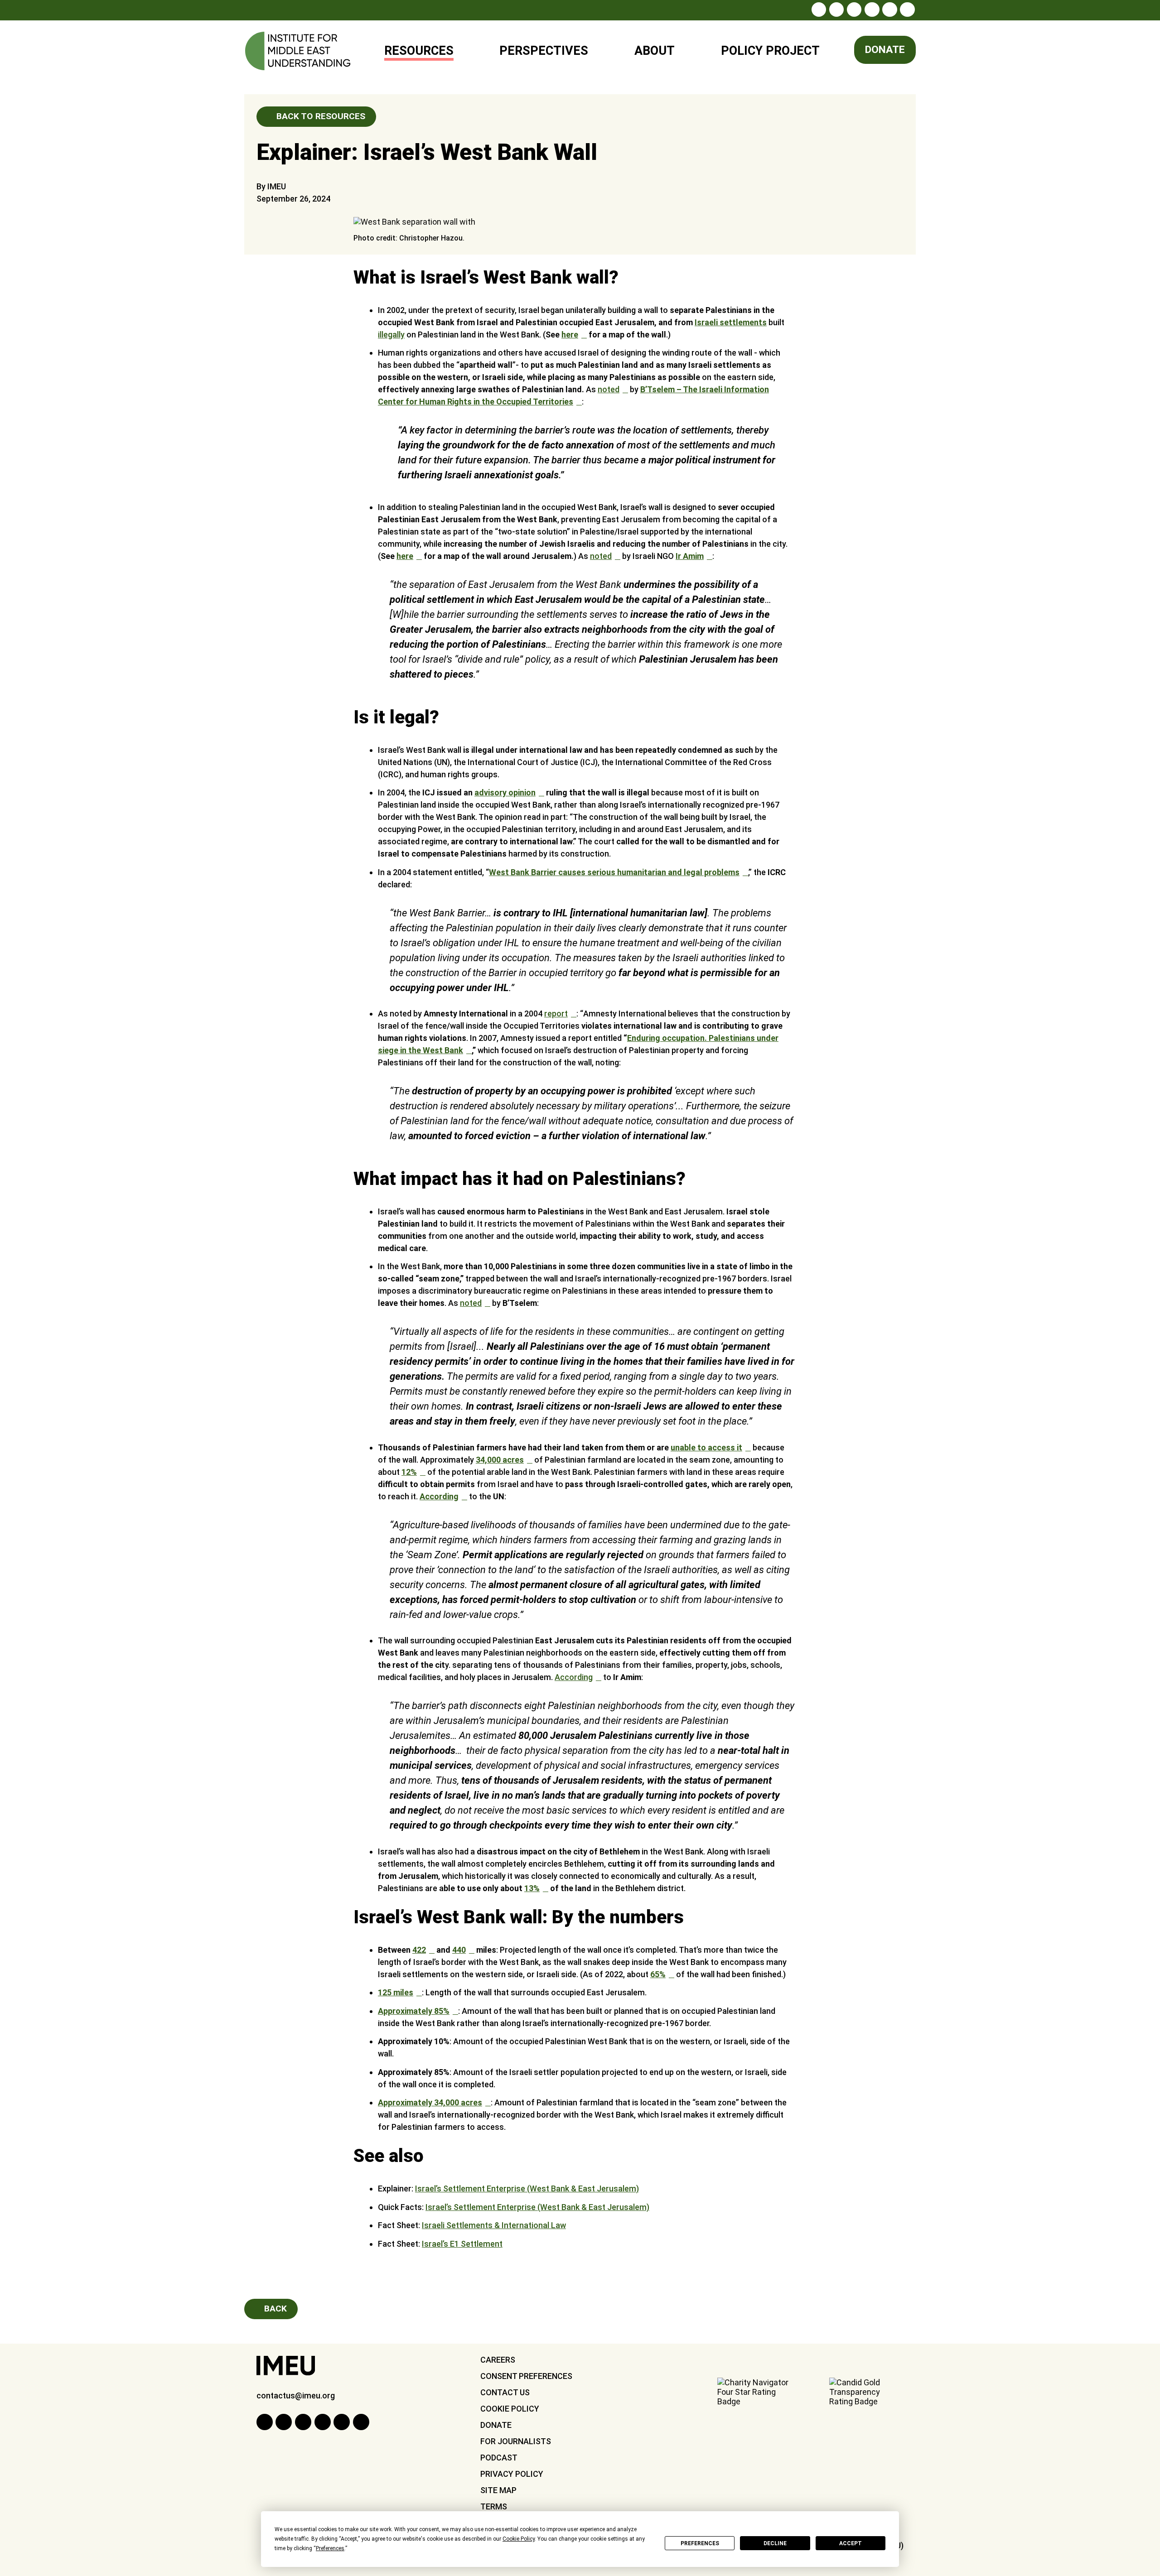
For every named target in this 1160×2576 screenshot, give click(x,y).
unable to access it (706, 1447)
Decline (775, 2543)
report (556, 1014)
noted (609, 389)
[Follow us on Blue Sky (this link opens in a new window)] (907, 10)
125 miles (396, 1992)
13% (532, 1888)
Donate (885, 50)
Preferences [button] (330, 2548)
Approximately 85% (414, 2011)
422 (419, 1950)
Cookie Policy (510, 2409)
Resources (419, 51)
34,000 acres (500, 1460)
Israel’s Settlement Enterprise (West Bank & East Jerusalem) (527, 2188)
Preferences (700, 2543)
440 (459, 1950)
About (655, 51)
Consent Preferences (526, 2376)
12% (409, 1472)
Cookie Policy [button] (519, 2539)
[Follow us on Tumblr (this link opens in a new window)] (872, 10)
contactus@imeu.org (296, 2395)
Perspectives (544, 51)
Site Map (498, 2490)
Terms (494, 2506)
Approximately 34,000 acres (430, 2102)
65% (658, 1974)
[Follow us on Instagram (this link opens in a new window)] (819, 10)
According (439, 1496)
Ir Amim (690, 556)
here (570, 335)
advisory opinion (505, 792)
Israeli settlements (731, 322)
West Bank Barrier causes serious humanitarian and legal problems (614, 872)
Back (274, 2309)
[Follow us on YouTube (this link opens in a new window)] (889, 10)
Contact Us (505, 2392)
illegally (391, 335)
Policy (764, 47)
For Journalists (516, 2441)
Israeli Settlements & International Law (494, 2225)
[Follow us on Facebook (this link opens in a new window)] (836, 10)
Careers (498, 2360)
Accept (851, 2543)
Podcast (499, 2458)
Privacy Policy (512, 2474)
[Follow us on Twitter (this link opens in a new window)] (854, 10)
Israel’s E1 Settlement (462, 2244)
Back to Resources (320, 116)
